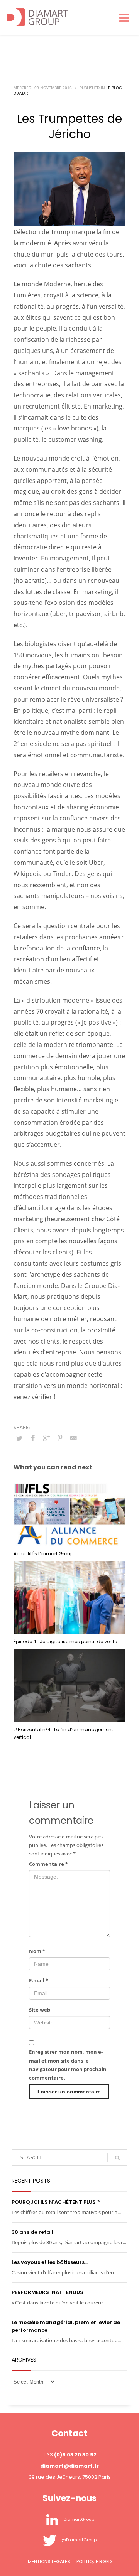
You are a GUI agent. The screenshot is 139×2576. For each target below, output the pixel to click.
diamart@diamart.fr (69, 2466)
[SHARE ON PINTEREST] (60, 1438)
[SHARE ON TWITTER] (19, 1438)
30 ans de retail (32, 2232)
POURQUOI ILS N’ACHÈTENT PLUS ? (56, 2202)
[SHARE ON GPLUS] (46, 1438)
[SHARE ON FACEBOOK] (33, 1438)
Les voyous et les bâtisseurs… (50, 2262)
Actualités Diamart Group (43, 1554)
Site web (40, 2010)
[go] (117, 2158)
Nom (37, 1951)
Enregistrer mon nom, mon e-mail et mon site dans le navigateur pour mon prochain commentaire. (68, 2065)
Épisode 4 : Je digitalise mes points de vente (65, 1642)
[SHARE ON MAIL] (73, 1438)
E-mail (39, 1980)
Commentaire (48, 1864)
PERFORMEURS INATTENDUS (47, 2292)
